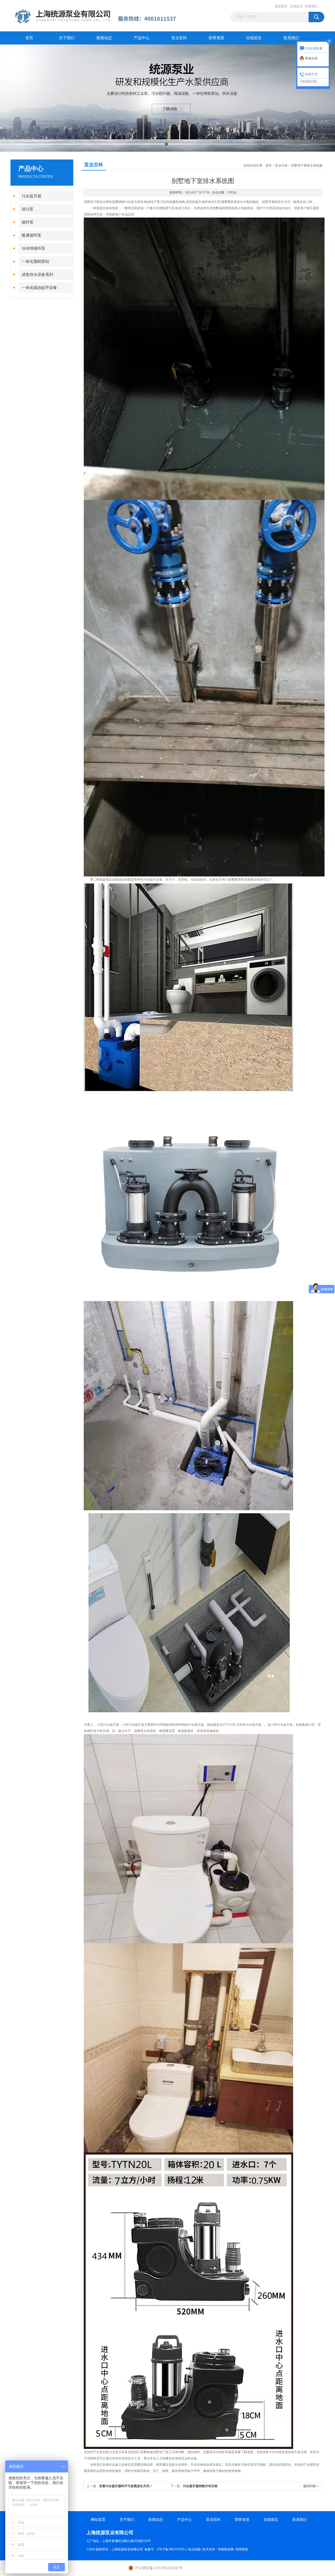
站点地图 (194, 2549)
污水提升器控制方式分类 (200, 2486)
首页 (29, 38)
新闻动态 (104, 38)
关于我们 (67, 38)
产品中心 (142, 38)
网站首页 (98, 2520)
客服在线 (311, 58)
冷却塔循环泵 (33, 248)
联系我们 (311, 6)
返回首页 (281, 6)
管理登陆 (242, 2549)
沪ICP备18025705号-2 (172, 2549)
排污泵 (28, 209)
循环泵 (28, 222)
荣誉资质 (216, 38)
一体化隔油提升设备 (39, 288)
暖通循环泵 (32, 235)
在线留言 (296, 6)
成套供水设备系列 (37, 275)
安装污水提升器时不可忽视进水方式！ (126, 2486)
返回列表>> (311, 2486)
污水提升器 (32, 196)
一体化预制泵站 (35, 261)
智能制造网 (226, 2549)
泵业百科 (179, 38)
